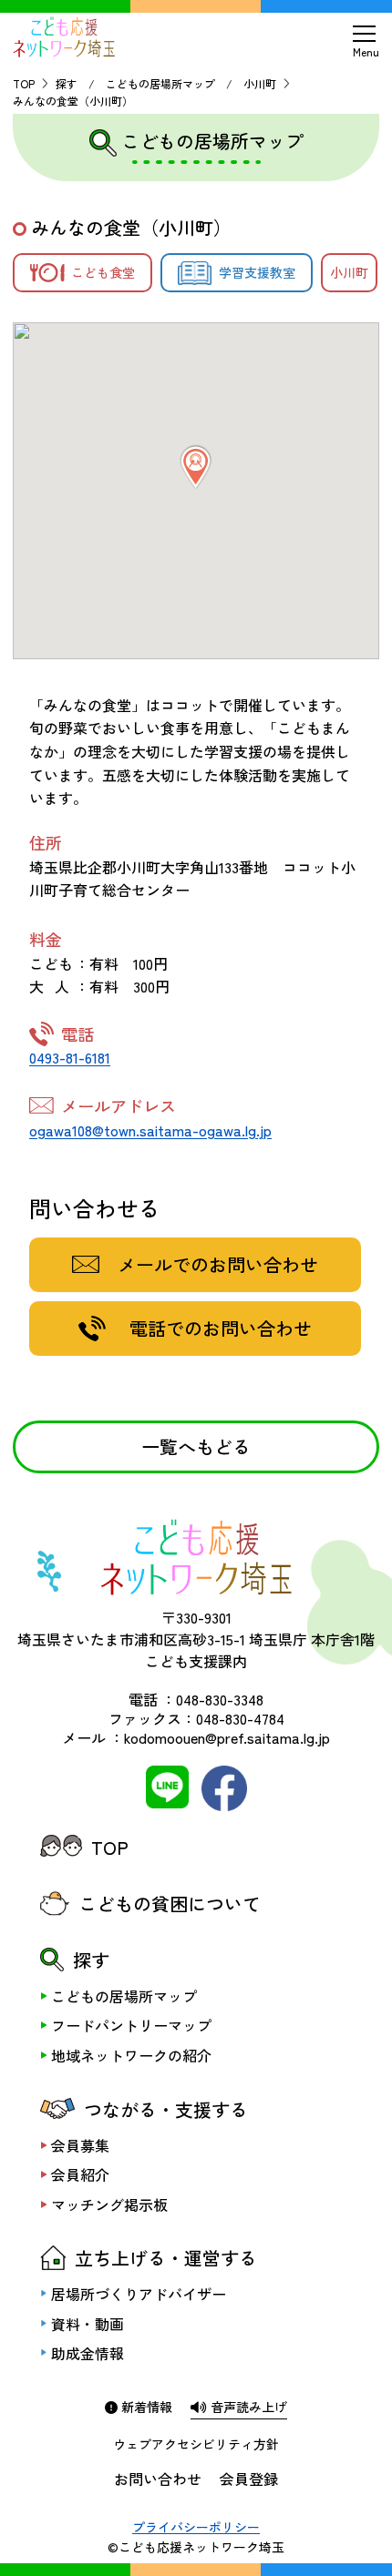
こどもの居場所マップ (124, 1996)
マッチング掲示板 (109, 2204)
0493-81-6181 (70, 1057)
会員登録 (249, 2479)
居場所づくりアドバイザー (139, 2294)
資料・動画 (88, 2324)
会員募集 (80, 2145)
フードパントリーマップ (131, 2025)
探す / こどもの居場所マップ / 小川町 (166, 83)
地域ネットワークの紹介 (131, 2055)
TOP (24, 83)
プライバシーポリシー (196, 2527)
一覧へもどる (196, 1446)
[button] (196, 467)
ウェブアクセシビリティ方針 (196, 2444)
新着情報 (145, 2407)
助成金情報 (88, 2353)
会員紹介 (80, 2174)
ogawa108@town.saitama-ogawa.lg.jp (150, 1130)
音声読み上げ (247, 2407)
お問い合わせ (158, 2479)
